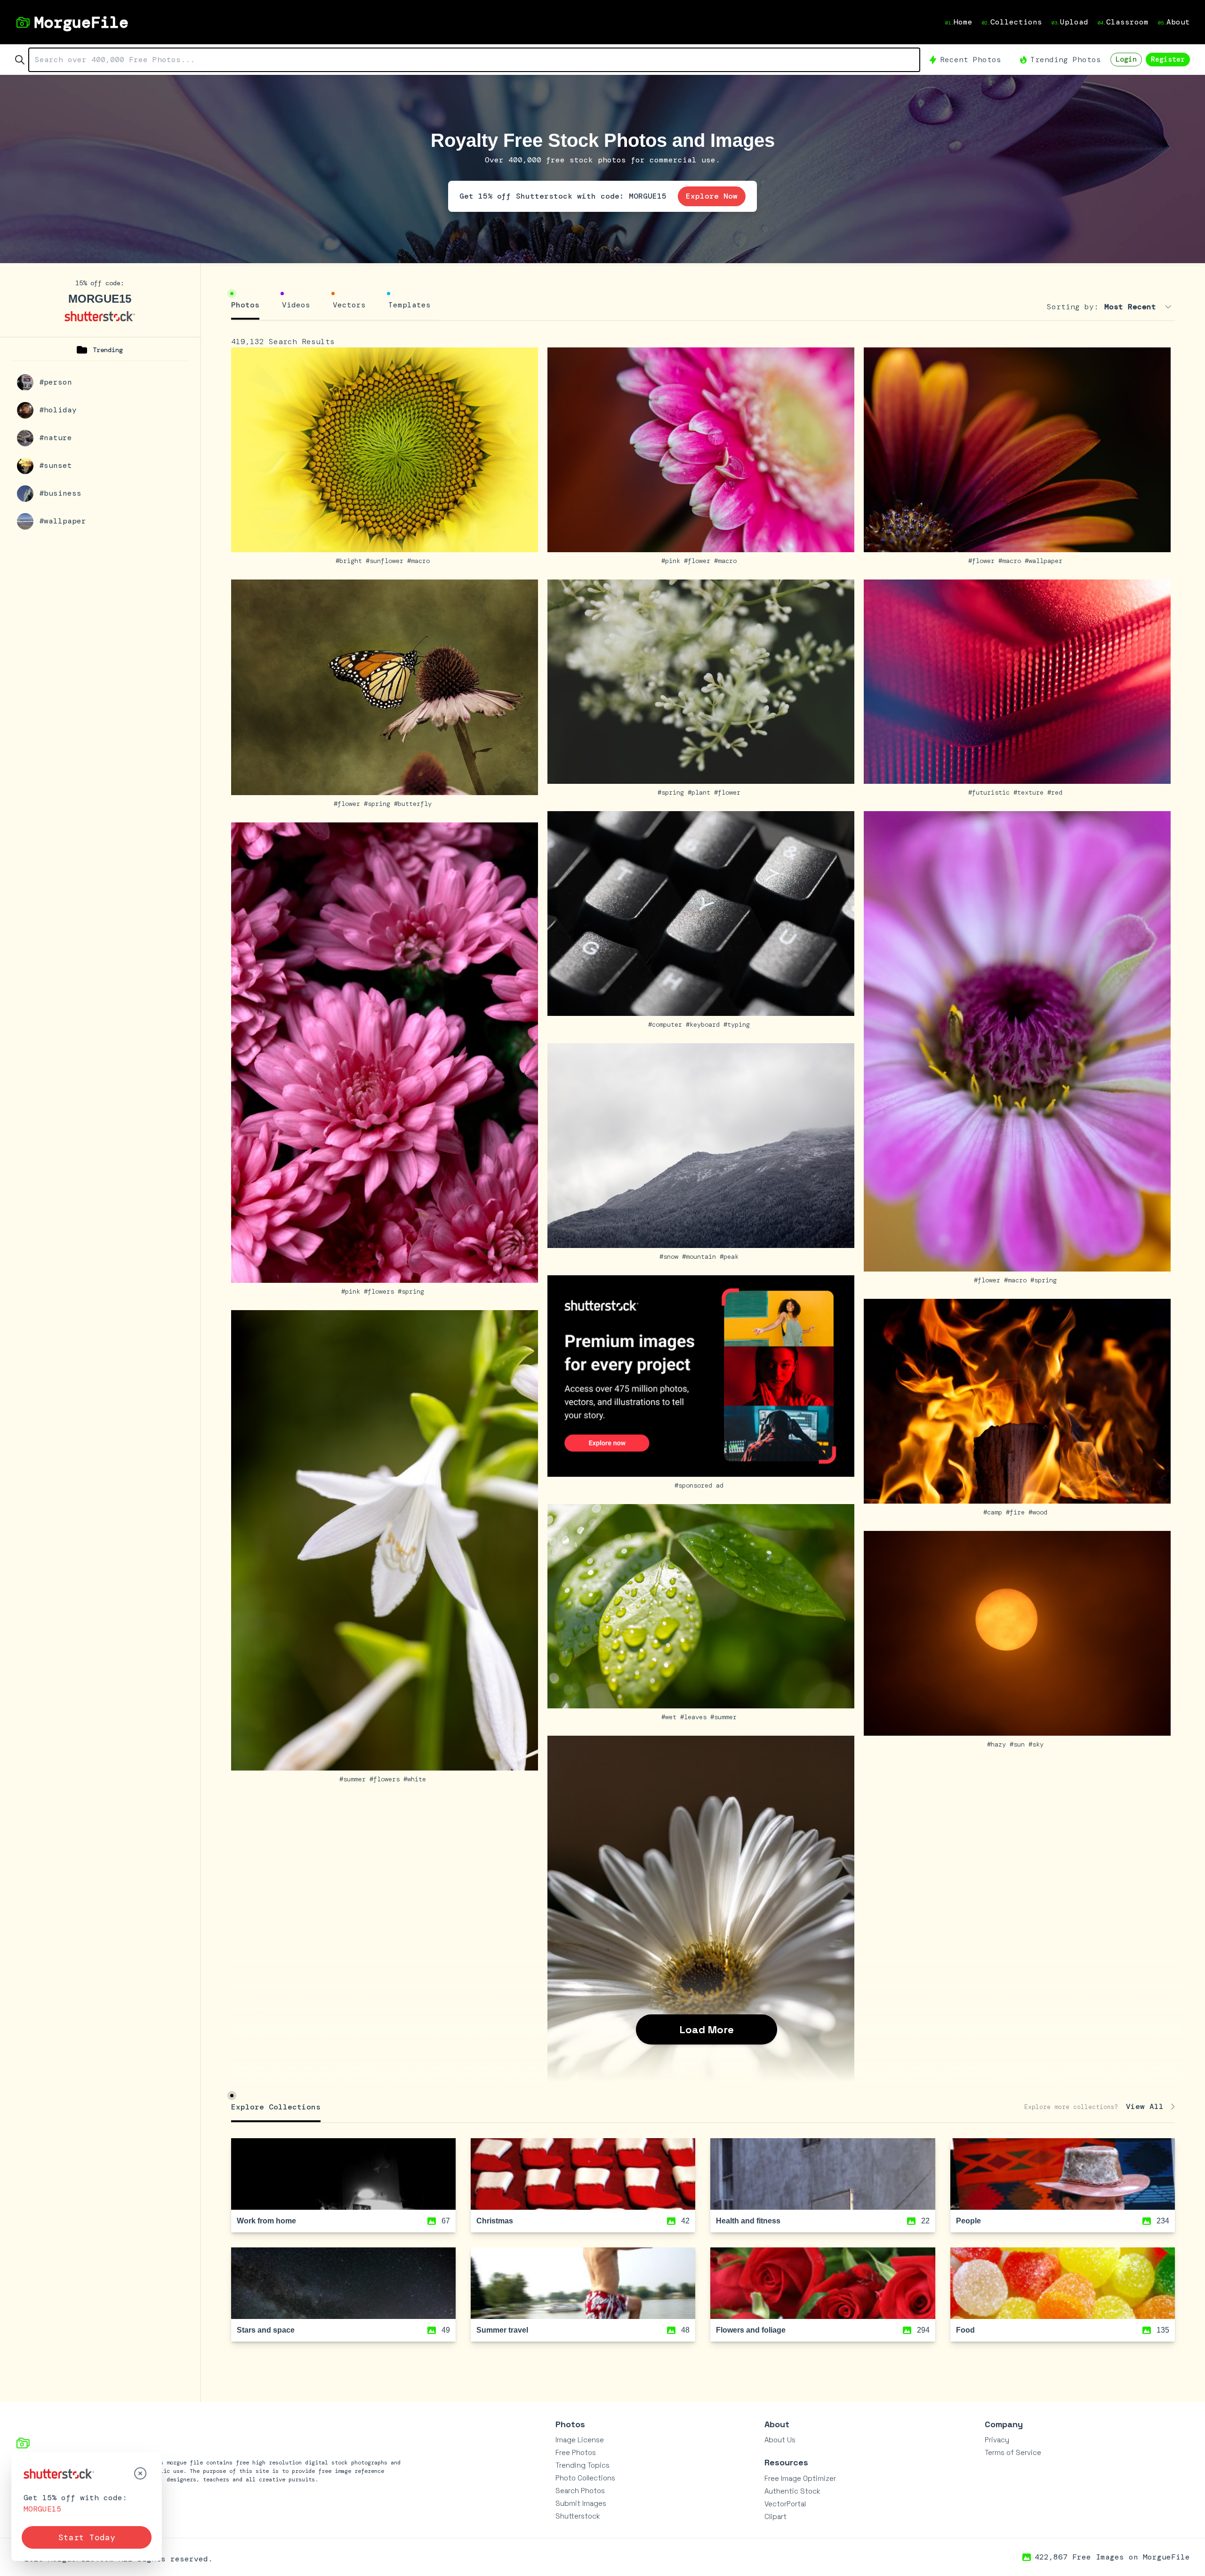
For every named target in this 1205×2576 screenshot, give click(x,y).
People (968, 2221)
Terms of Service (1013, 2452)
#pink (673, 561)
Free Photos (576, 2452)
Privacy (997, 2440)
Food (965, 2330)
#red (1057, 792)
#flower (699, 561)
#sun (1019, 1744)
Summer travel (502, 2330)
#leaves (695, 1717)
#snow (671, 1256)
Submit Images (581, 2503)
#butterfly (415, 804)
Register (1168, 59)
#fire (1017, 1512)
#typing (739, 1024)
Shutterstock (578, 2516)
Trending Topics (582, 2465)
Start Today (87, 2537)
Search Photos (580, 2491)
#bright (351, 561)
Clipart (775, 2516)
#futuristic (991, 792)
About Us (780, 2440)
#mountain (701, 1256)
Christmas (495, 2221)
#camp (995, 1512)
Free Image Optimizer (800, 2478)
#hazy (998, 1744)
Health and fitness (748, 2221)
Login (1126, 59)
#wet (671, 1717)
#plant (701, 792)
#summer (354, 1779)
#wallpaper (1045, 561)
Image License (580, 2440)
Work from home (266, 2221)
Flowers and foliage (751, 2330)
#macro (420, 561)
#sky (1038, 1744)
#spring (379, 804)
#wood (1040, 1512)
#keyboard (705, 1024)
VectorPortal (785, 2504)
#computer (667, 1024)
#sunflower (386, 561)
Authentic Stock (792, 2491)
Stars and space (266, 2330)
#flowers (381, 1291)
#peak (731, 1256)
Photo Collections (585, 2478)
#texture (1030, 792)
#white (417, 1779)
